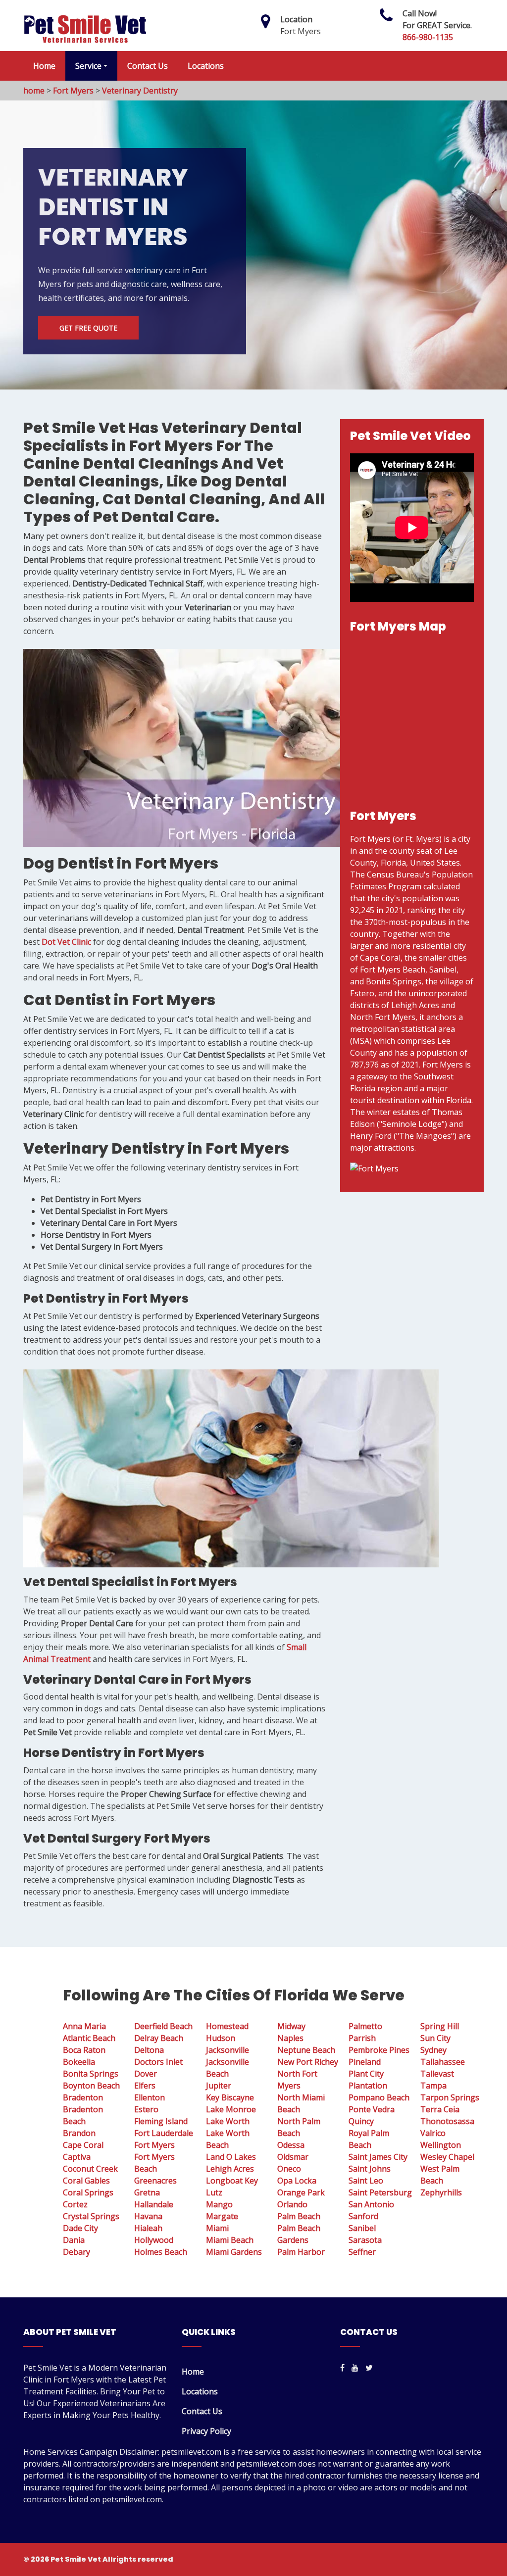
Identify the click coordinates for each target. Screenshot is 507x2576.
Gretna (147, 2192)
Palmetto (365, 2026)
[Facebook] (342, 2368)
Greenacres (155, 2181)
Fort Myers (73, 91)
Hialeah (148, 2228)
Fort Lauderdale (164, 2133)
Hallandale (154, 2204)
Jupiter (219, 2086)
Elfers (145, 2086)
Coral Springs (88, 2192)
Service (88, 66)
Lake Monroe (231, 2109)
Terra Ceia (440, 2109)
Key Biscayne (230, 2097)
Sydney (433, 2050)
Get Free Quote (88, 328)
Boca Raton (84, 2050)
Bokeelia (79, 2062)
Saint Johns (370, 2169)
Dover (146, 2074)
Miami (217, 2228)
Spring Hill (440, 2026)
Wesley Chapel (447, 2157)
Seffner (362, 2252)
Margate (222, 2216)
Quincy (361, 2121)
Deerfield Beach (163, 2026)
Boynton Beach (91, 2086)
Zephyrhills (441, 2192)
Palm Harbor (301, 2252)
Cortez (75, 2204)
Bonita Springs (91, 2074)
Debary (76, 2252)
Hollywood (154, 2240)
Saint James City (378, 2157)
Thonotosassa (447, 2121)
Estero (146, 2109)
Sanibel (362, 2228)
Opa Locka (297, 2181)
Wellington (441, 2145)
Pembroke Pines (379, 2050)
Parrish (362, 2038)
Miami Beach (230, 2240)
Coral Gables (86, 2181)
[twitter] (369, 2368)
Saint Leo (366, 2181)
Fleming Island (161, 2121)
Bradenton (83, 2097)
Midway (291, 2026)
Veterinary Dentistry (140, 91)
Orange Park (301, 2192)
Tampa (433, 2086)
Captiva (77, 2157)
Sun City (435, 2038)
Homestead (227, 2026)
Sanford (363, 2216)
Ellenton (150, 2097)
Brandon (79, 2133)
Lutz (214, 2192)
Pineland (365, 2062)
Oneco (289, 2169)
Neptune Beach (306, 2050)
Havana (148, 2216)
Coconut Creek (90, 2169)
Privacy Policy (206, 2431)
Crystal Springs (91, 2216)
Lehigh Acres (230, 2169)
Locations (206, 66)
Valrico (433, 2133)
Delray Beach (159, 2038)
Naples (290, 2038)
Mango (219, 2204)
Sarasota (365, 2240)
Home (44, 66)
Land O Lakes (231, 2157)
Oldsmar (293, 2157)
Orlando (292, 2204)
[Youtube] (355, 2368)
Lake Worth (228, 2121)
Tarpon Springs (450, 2097)
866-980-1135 (428, 37)
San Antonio (371, 2204)
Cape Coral (83, 2145)
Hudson (221, 2038)
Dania (74, 2240)
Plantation (368, 2086)
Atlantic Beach (89, 2038)
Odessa (291, 2145)
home (34, 91)
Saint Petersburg (380, 2192)
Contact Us (148, 66)
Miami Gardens (234, 2252)
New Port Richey (308, 2062)
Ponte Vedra (372, 2109)
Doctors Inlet (158, 2062)
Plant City (366, 2074)
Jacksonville (228, 2050)
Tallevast (437, 2074)
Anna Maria (84, 2026)
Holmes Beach (161, 2252)
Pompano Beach (379, 2097)
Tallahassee (443, 2062)
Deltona (149, 2050)
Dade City (80, 2228)
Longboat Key (232, 2181)
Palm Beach (299, 2216)
